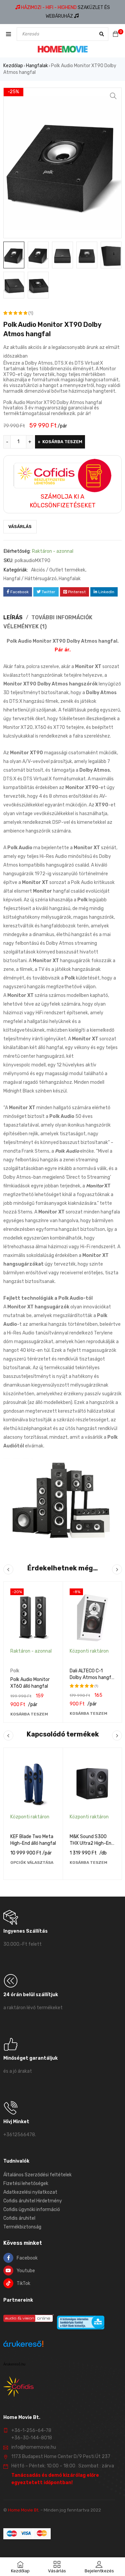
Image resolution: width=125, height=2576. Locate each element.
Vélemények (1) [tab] (25, 626)
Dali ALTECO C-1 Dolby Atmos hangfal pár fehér (92, 1678)
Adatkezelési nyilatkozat (30, 2192)
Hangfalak (37, 66)
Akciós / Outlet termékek (58, 570)
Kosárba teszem (62, 442)
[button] (113, 96)
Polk (15, 1671)
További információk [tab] (62, 617)
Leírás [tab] (13, 617)
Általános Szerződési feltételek (37, 2175)
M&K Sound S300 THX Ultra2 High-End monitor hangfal (92, 1843)
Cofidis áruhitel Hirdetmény (33, 2201)
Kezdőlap (13, 66)
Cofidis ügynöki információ (32, 2210)
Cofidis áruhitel (19, 2218)
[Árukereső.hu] (23, 2345)
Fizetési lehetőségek (26, 2183)
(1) (31, 313)
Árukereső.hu (14, 2364)
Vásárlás (20, 527)
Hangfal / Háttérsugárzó (30, 579)
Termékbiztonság (22, 2227)
